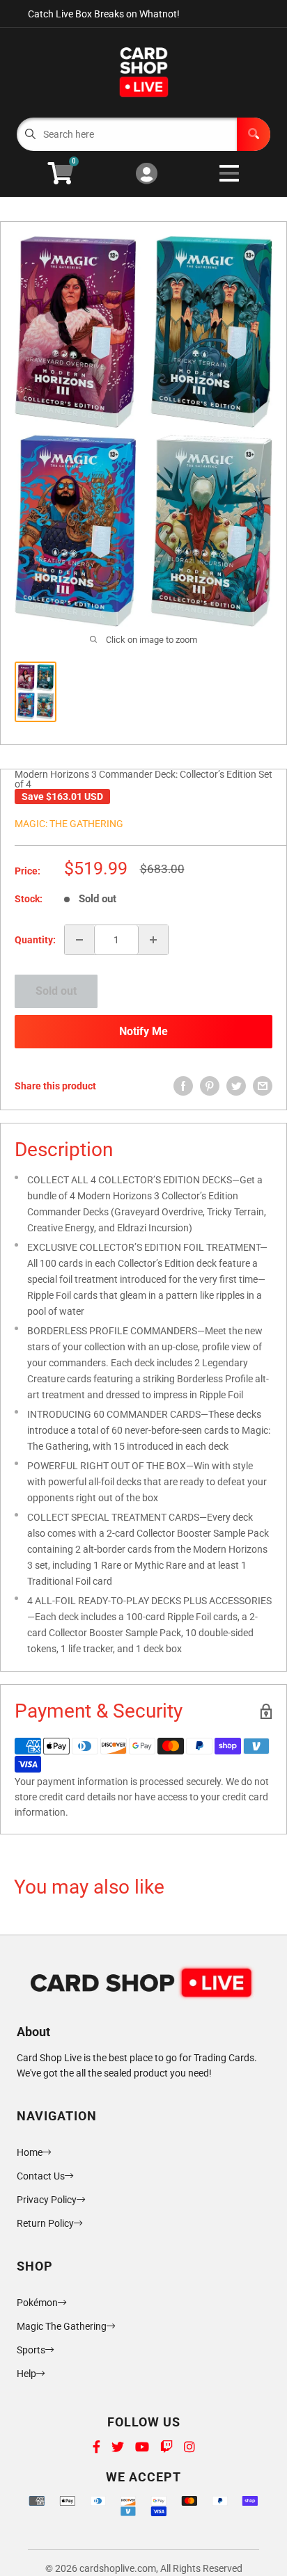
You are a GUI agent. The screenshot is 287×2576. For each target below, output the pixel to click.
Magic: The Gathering (69, 824)
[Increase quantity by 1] (153, 940)
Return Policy (45, 2223)
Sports (31, 2350)
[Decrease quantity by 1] (79, 940)
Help (26, 2374)
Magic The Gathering (62, 2326)
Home (30, 2152)
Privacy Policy (47, 2200)
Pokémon (37, 2303)
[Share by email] (263, 1086)
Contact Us (41, 2176)
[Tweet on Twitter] (236, 1086)
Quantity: (35, 940)
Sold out (56, 991)
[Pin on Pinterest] (210, 1086)
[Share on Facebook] (183, 1086)
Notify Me (143, 1031)
